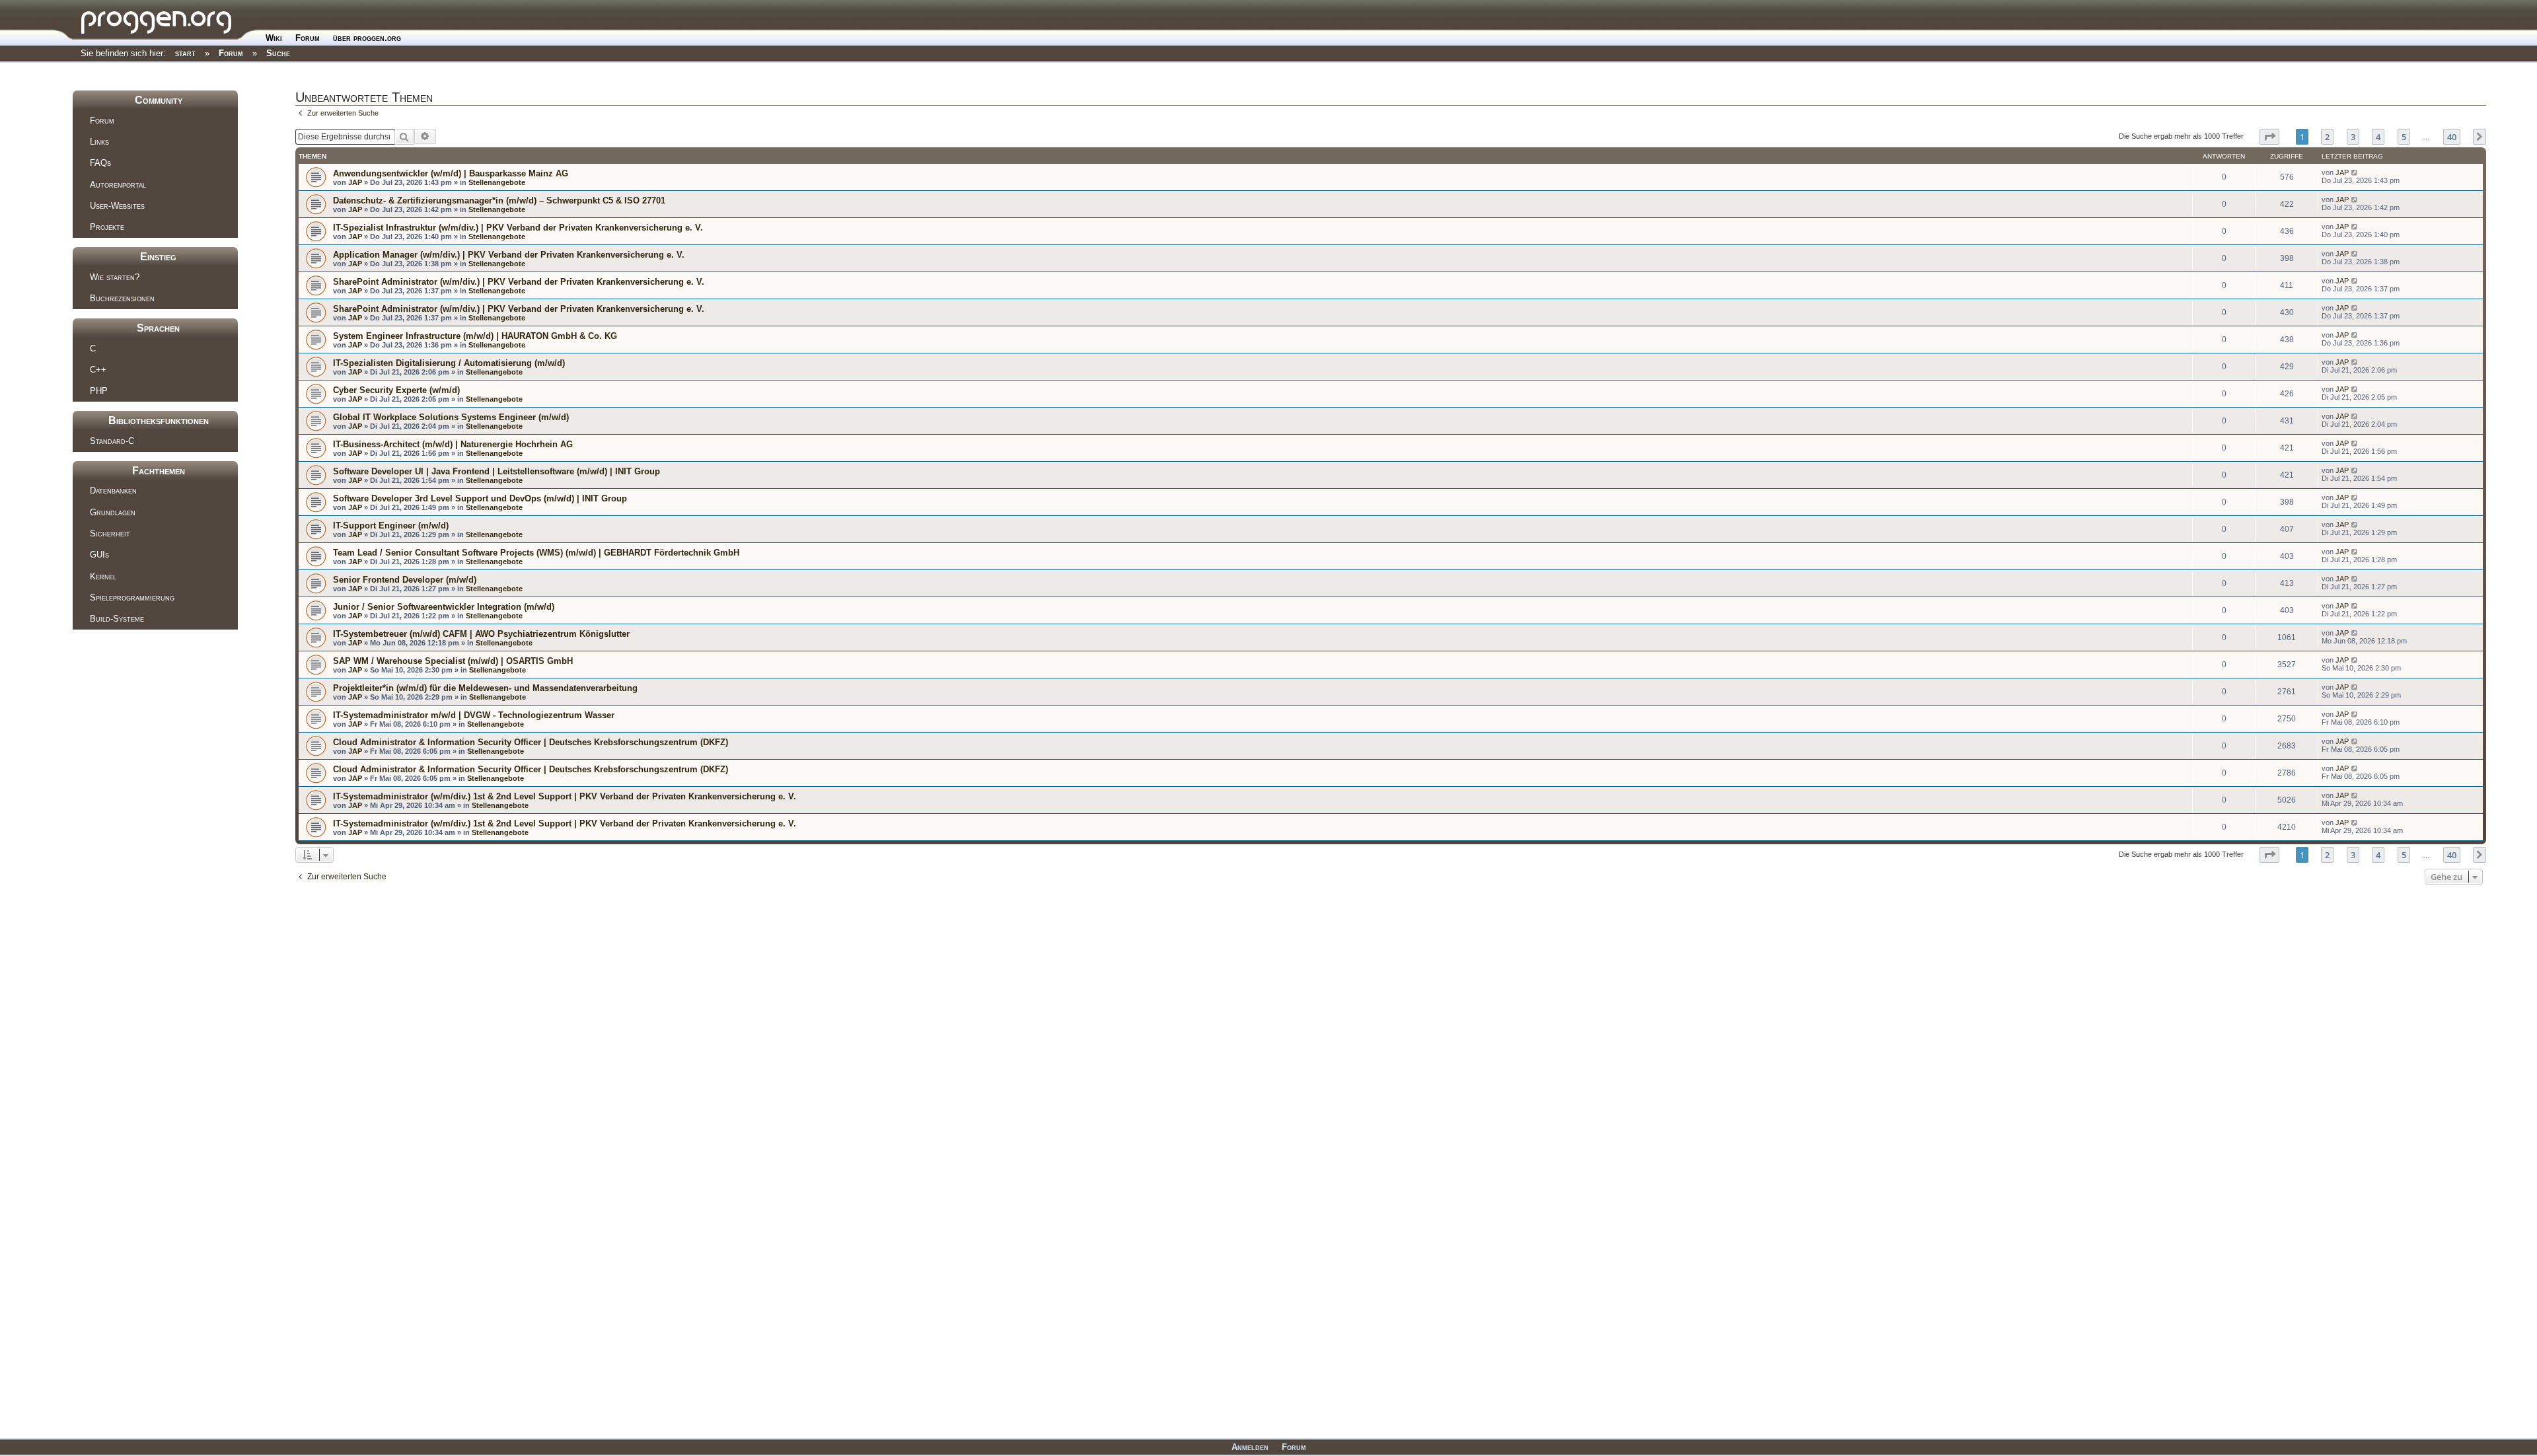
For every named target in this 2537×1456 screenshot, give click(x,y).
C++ (98, 370)
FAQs (100, 163)
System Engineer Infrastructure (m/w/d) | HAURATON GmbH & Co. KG (475, 336)
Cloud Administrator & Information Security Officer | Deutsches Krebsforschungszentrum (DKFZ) (531, 742)
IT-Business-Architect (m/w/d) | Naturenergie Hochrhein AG (453, 444)
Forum (308, 38)
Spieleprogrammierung (132, 598)
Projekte (107, 227)
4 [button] (2378, 137)
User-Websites (117, 206)
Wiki (274, 38)
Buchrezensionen (122, 298)
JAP (355, 182)
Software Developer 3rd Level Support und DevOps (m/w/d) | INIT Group (480, 498)
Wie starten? (115, 277)
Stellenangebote (497, 182)
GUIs (99, 555)
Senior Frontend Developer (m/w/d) (405, 580)
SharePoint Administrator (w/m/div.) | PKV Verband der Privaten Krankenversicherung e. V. (519, 282)
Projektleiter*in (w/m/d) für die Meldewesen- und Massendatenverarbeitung (485, 688)
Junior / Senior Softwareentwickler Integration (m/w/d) (444, 607)
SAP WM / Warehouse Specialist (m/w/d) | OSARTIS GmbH (453, 661)
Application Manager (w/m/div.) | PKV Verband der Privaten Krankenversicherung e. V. (509, 255)
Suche (278, 53)
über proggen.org (367, 38)
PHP (99, 391)
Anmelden (1250, 1447)
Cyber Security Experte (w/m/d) (396, 390)
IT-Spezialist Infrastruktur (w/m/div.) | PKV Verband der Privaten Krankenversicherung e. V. (518, 228)
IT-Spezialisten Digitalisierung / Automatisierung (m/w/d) (449, 363)
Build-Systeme (117, 619)
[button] (2269, 137)
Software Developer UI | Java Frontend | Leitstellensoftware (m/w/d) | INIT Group (496, 471)
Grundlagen (113, 512)
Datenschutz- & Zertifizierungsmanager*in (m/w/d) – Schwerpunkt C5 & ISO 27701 (499, 200)
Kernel (103, 576)
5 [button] (2404, 137)
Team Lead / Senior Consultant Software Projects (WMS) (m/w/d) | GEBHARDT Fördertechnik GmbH (536, 553)
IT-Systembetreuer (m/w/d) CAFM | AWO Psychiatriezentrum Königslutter (481, 634)
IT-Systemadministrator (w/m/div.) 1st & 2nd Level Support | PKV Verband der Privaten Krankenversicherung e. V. (565, 796)
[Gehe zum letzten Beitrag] (2355, 172)
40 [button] (2452, 137)
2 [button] (2327, 137)
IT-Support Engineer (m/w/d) (391, 526)
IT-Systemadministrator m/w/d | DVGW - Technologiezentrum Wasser (474, 715)
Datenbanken (113, 491)
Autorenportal (118, 185)
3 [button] (2353, 137)
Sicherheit (110, 533)
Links (99, 142)
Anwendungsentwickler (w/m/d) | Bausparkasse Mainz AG (451, 173)
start (185, 53)
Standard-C (112, 441)
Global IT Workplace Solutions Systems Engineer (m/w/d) (451, 417)
